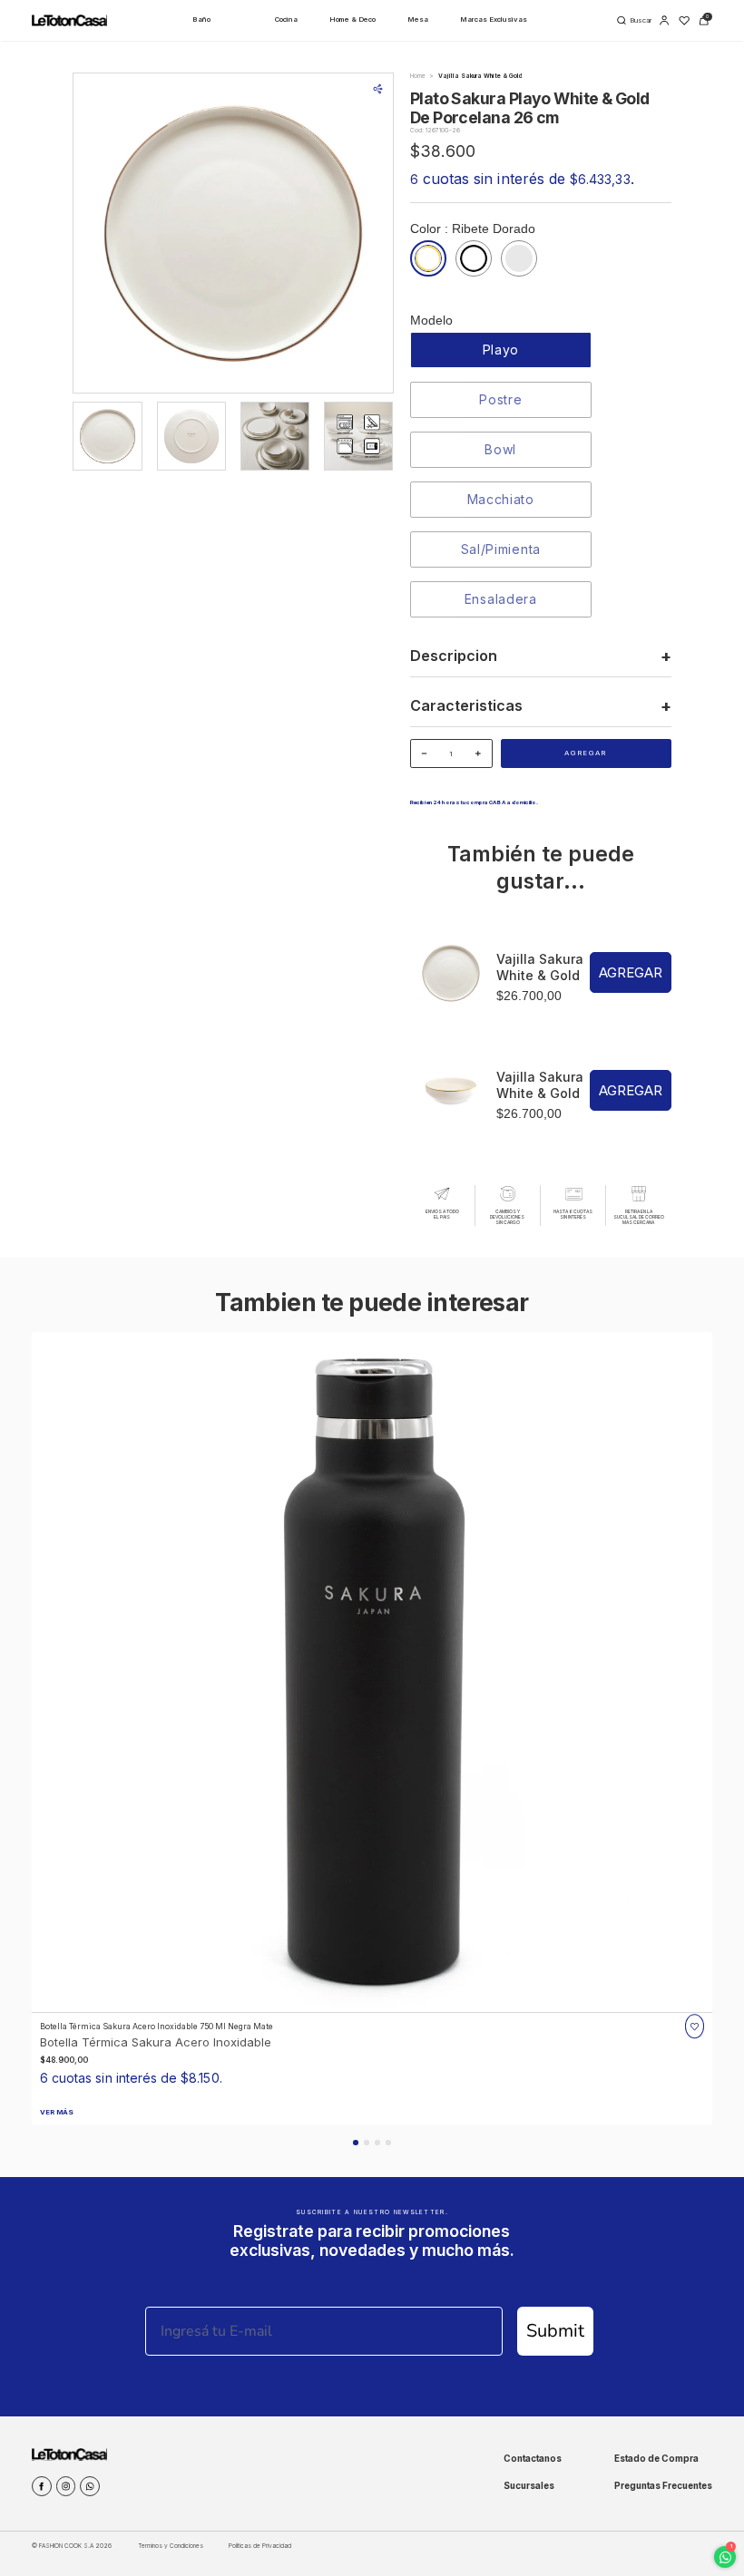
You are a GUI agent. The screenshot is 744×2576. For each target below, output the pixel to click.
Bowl (500, 449)
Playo (501, 350)
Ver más (57, 2112)
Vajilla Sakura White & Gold (540, 967)
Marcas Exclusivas (494, 19)
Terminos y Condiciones (171, 2546)
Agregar (586, 753)
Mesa (418, 19)
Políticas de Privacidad (260, 2546)
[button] (355, 2142)
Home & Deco (352, 19)
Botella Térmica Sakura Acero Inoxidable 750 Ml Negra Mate (157, 2026)
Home (418, 76)
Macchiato (501, 499)
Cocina (286, 19)
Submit (555, 2331)
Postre (500, 399)
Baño (201, 19)
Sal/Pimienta (501, 549)
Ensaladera (501, 599)
